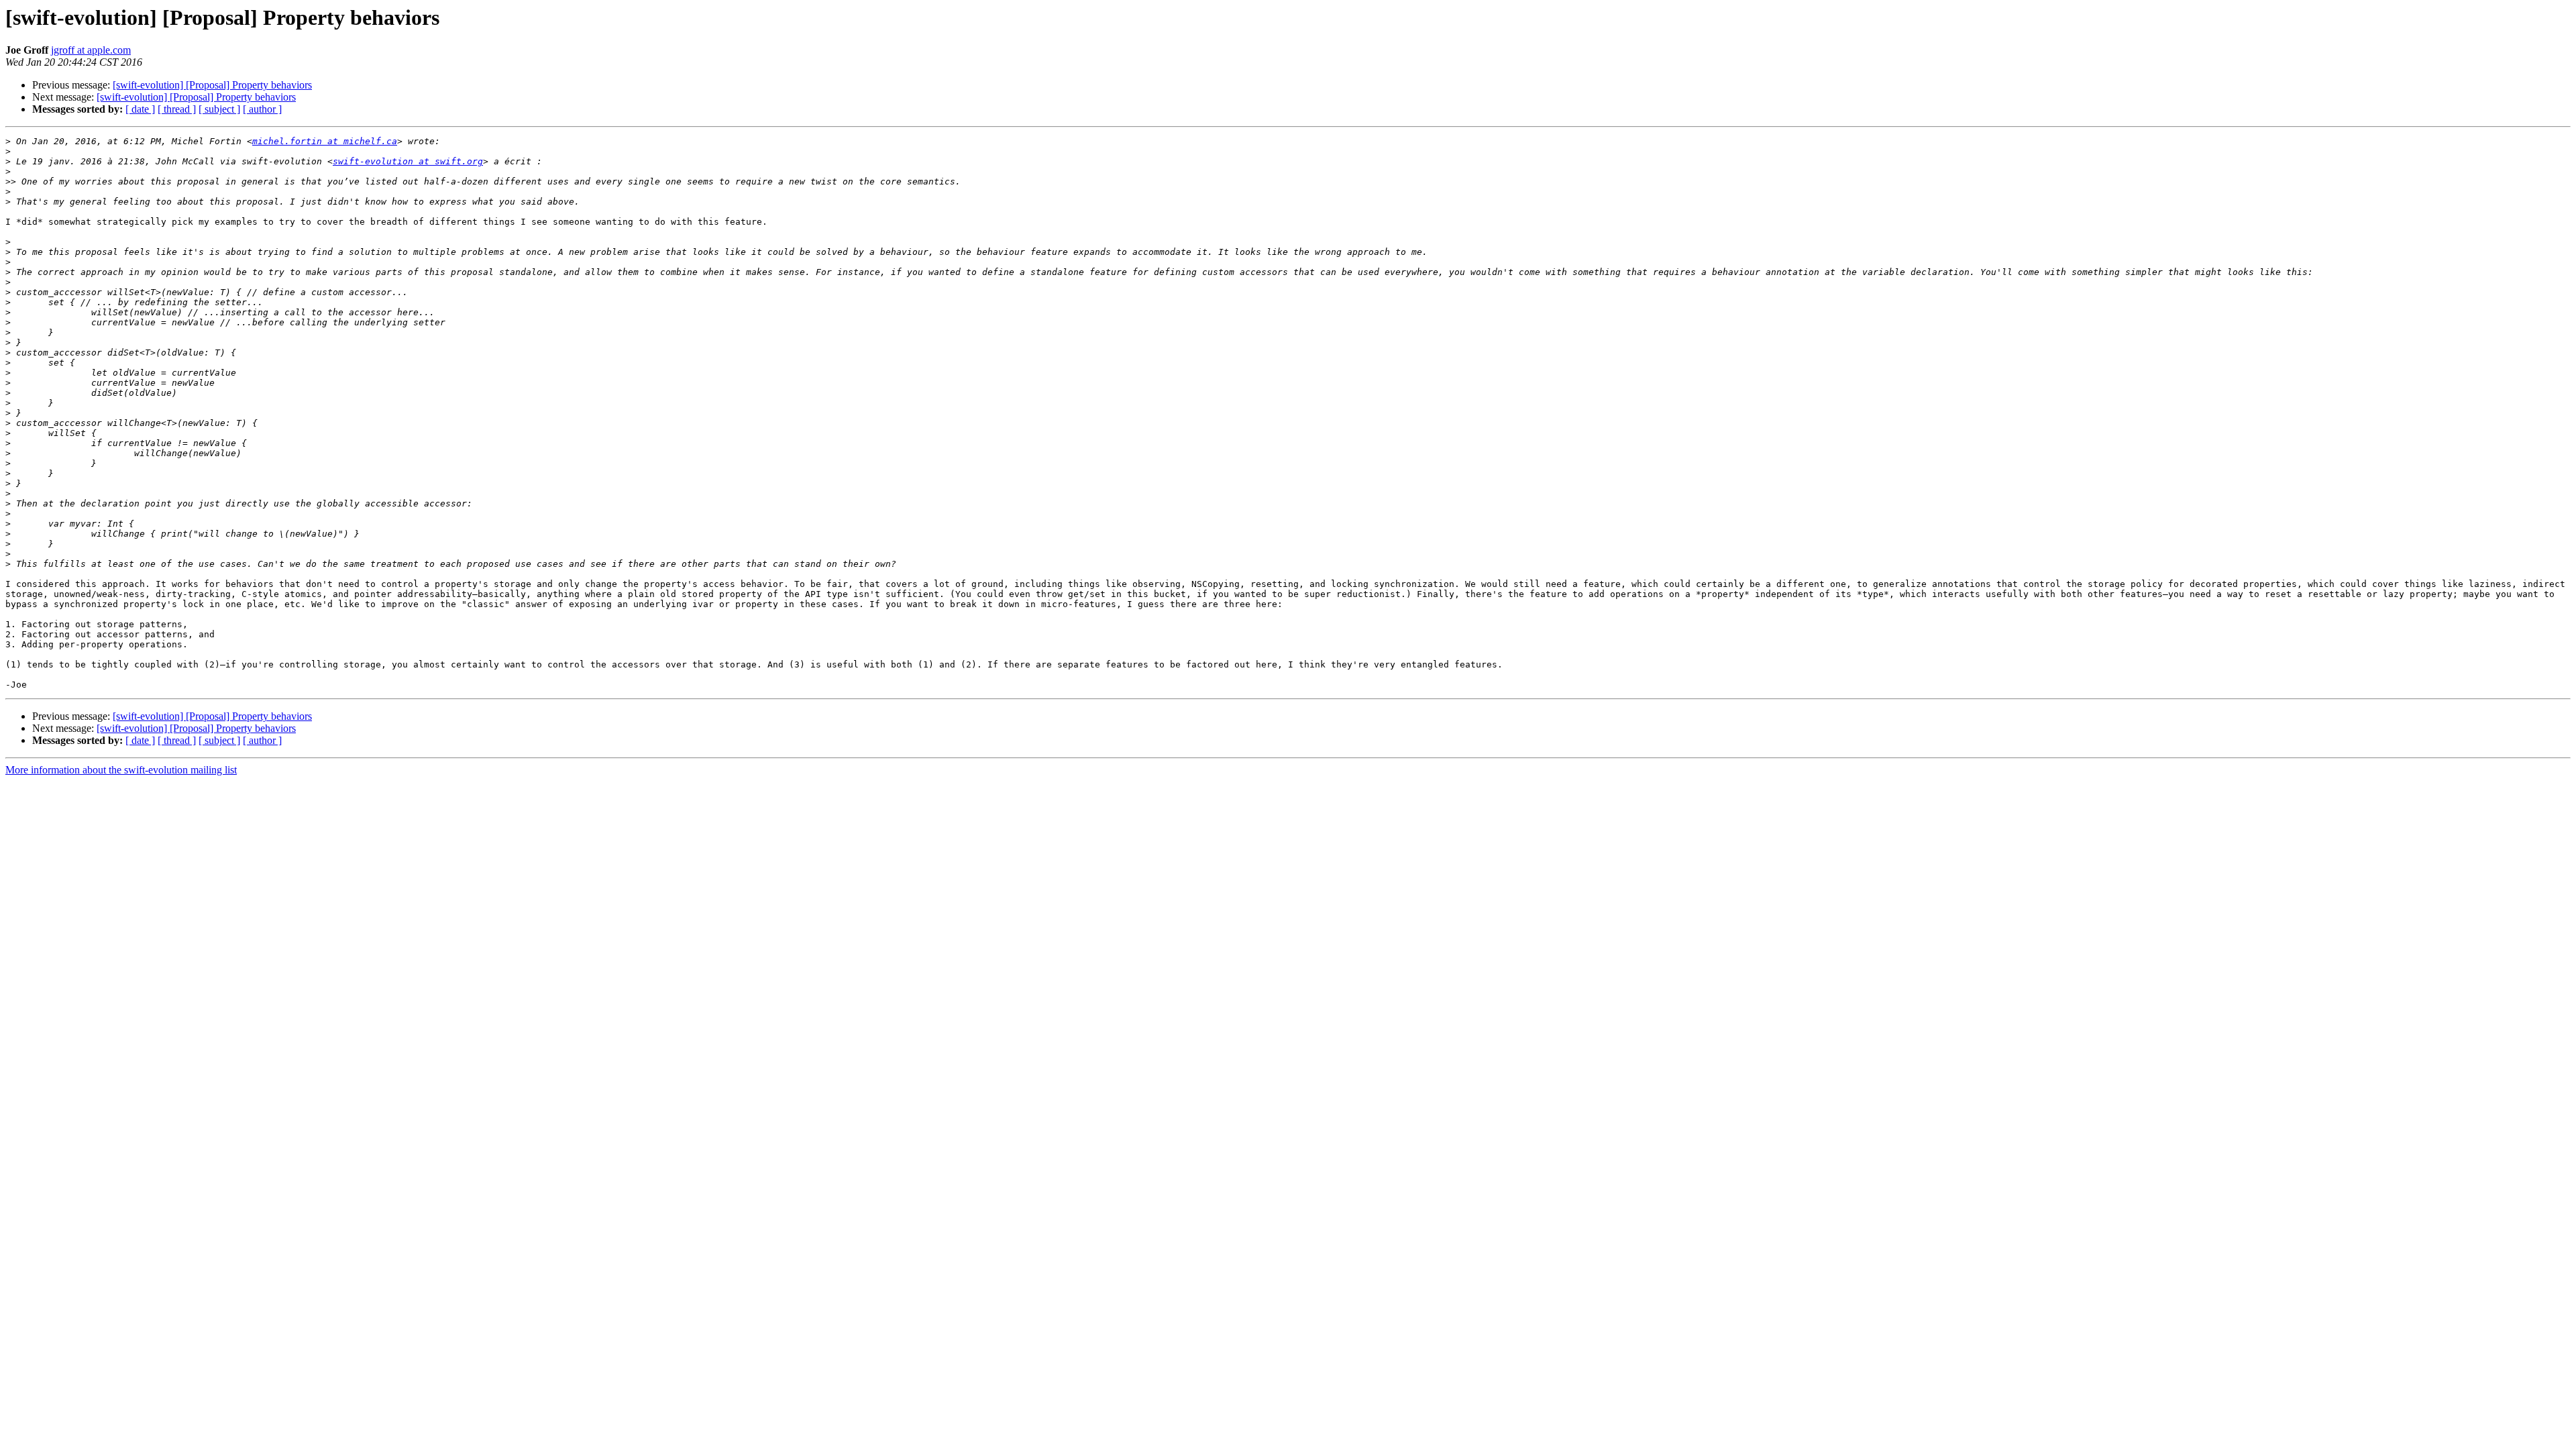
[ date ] (140, 109)
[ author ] (262, 109)
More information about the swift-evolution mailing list (121, 770)
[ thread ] (177, 109)
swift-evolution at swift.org (408, 161)
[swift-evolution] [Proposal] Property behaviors (212, 85)
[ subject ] (219, 109)
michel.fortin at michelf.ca (325, 141)
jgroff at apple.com (91, 50)
